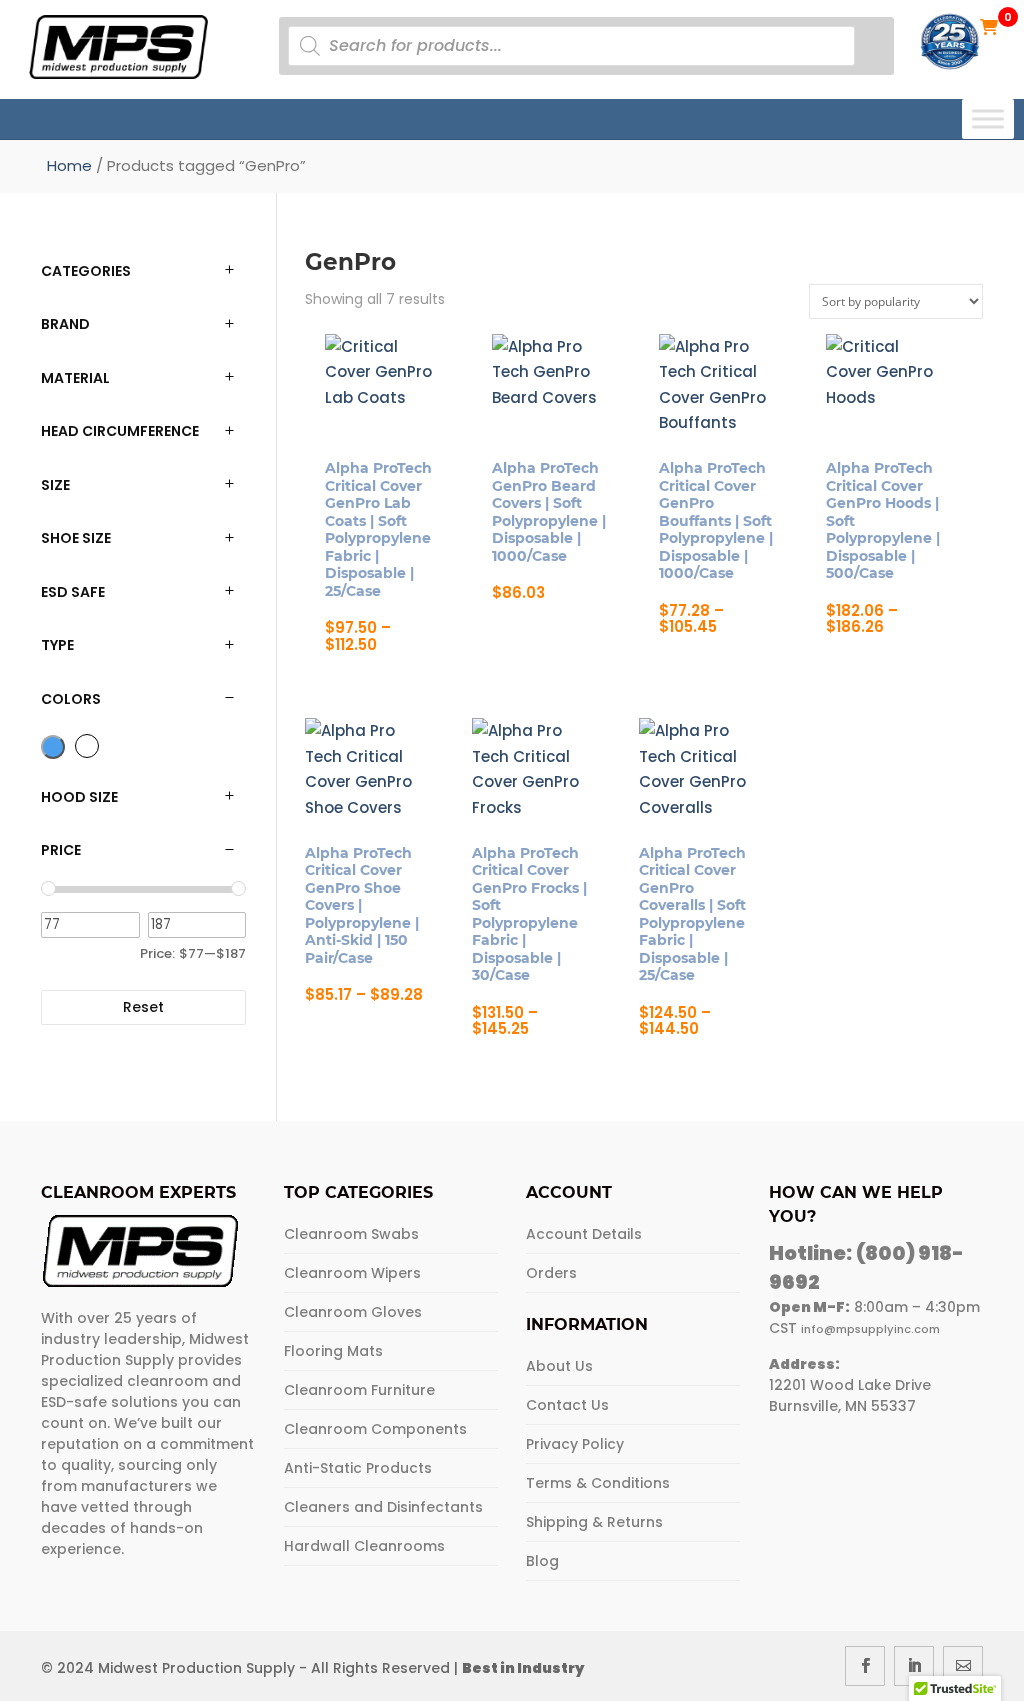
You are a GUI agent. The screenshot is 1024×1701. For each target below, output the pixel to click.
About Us (559, 1366)
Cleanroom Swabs (351, 1234)
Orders (551, 1273)
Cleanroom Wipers (352, 1273)
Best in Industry (523, 1668)
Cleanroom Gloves (353, 1312)
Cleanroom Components (375, 1429)
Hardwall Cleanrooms (364, 1546)
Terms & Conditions (598, 1483)
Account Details (584, 1234)
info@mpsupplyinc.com (870, 1329)
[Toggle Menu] (988, 118)
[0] (989, 26)
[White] (87, 746)
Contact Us (567, 1405)
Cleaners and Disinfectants (383, 1507)
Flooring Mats (333, 1351)
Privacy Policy (575, 1444)
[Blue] (53, 747)
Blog (542, 1561)
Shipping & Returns (594, 1522)
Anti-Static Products (358, 1468)
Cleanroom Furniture (359, 1390)
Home (69, 165)
